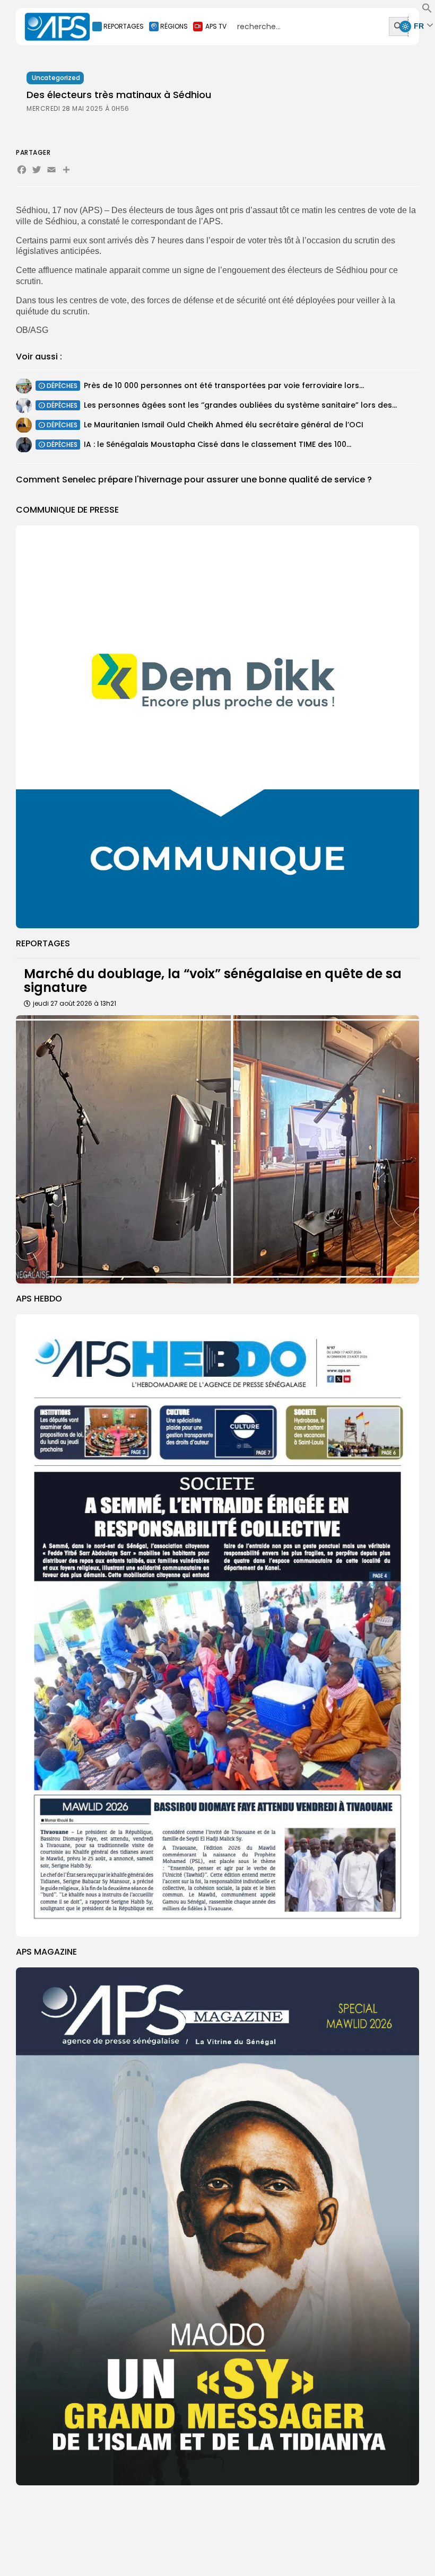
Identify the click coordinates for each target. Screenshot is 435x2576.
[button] (427, 11)
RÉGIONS (174, 26)
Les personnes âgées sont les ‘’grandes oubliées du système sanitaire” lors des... (240, 405)
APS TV (216, 26)
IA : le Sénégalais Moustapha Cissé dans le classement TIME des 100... (217, 444)
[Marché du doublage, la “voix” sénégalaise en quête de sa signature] (217, 1150)
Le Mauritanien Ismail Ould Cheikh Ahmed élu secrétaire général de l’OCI (224, 425)
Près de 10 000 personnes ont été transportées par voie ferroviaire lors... (224, 385)
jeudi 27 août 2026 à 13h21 (75, 1003)
